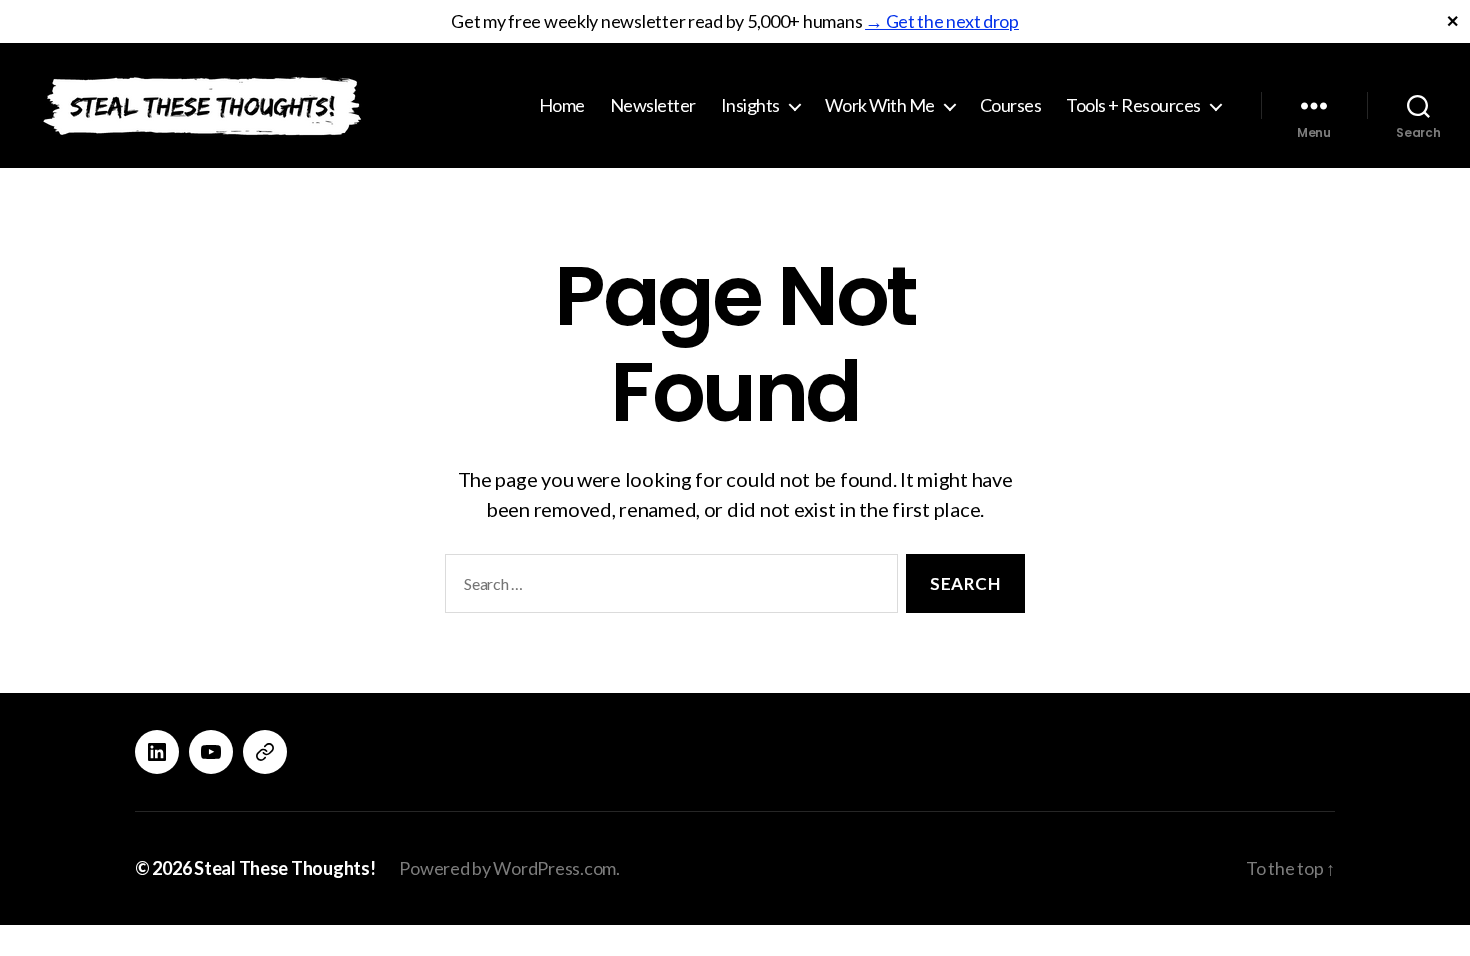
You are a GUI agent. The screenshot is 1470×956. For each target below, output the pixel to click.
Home (562, 105)
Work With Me (880, 105)
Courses (1011, 105)
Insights (750, 105)
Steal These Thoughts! (284, 868)
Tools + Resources (1133, 105)
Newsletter (653, 105)
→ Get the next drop (942, 21)
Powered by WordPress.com (507, 868)
